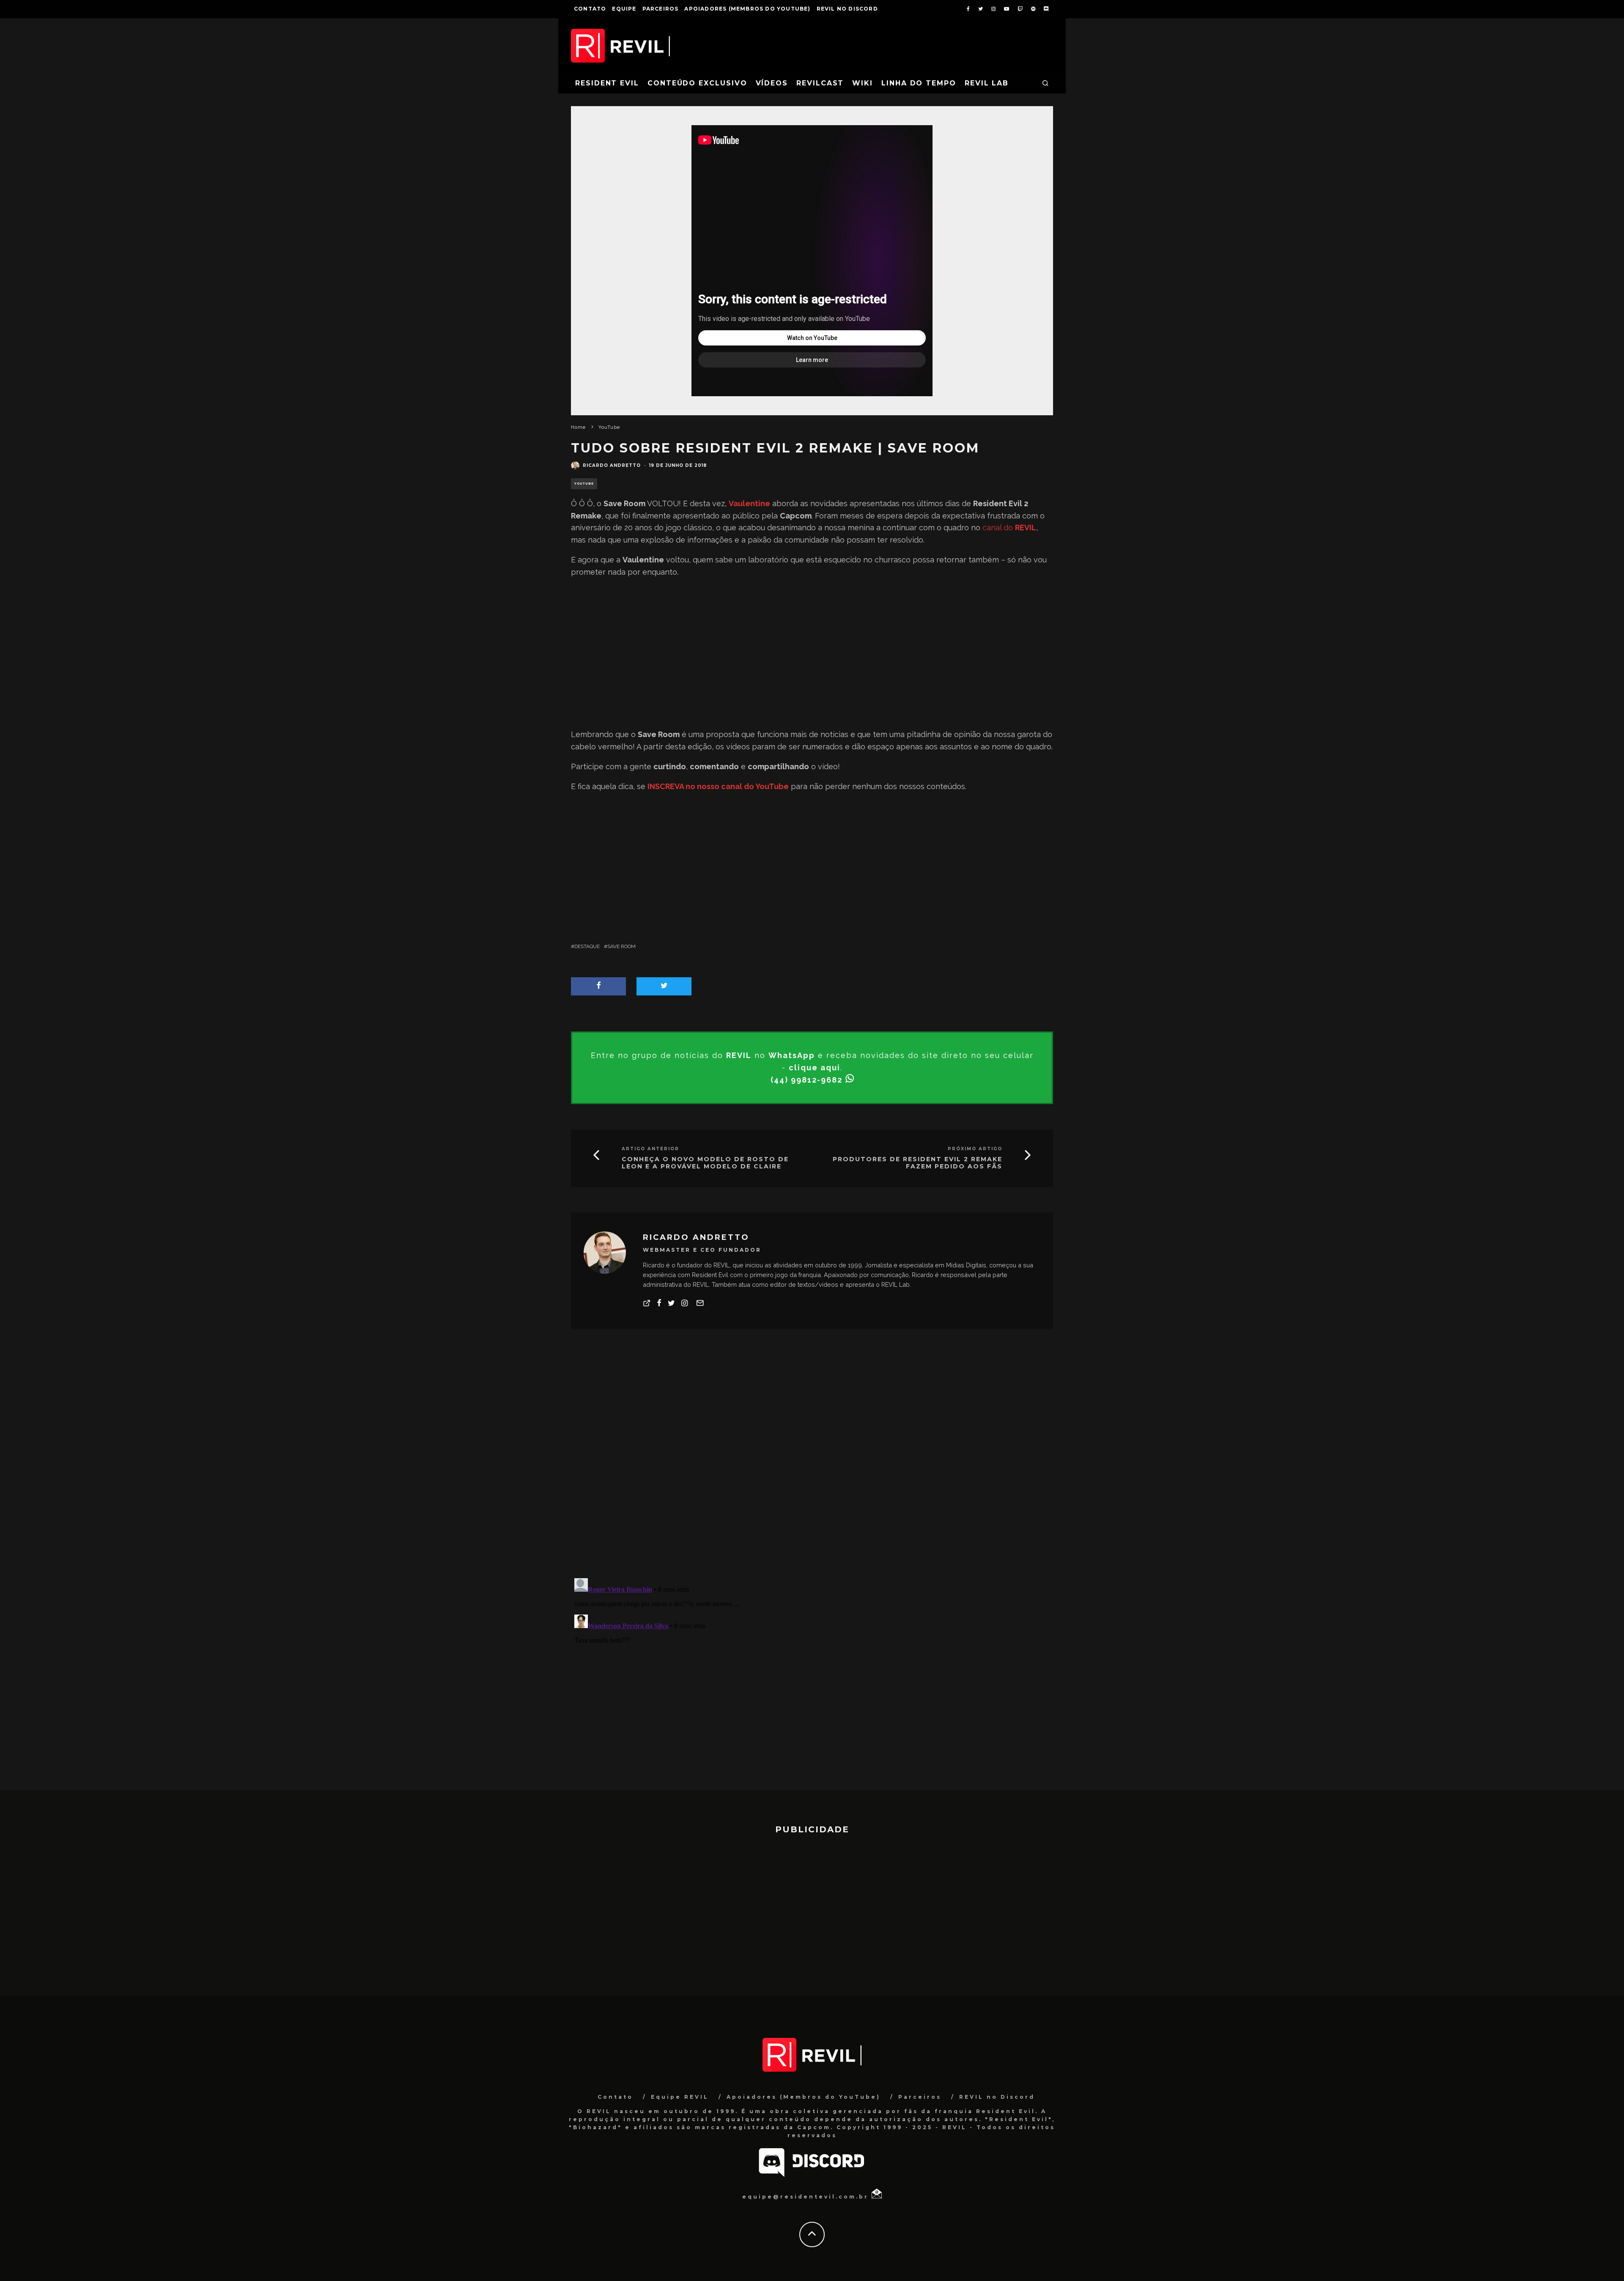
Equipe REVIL (680, 2097)
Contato (590, 9)
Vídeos (772, 83)
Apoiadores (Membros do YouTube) (747, 9)
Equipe (624, 9)
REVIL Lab (987, 83)
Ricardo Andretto (612, 465)
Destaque (587, 946)
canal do (1009, 528)
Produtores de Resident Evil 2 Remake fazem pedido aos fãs (918, 1163)
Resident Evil (607, 83)
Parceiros (661, 9)
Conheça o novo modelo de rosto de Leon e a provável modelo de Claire (705, 1163)
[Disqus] (812, 1460)
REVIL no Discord (847, 9)
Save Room (621, 946)
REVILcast (820, 83)
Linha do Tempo (919, 83)
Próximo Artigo (975, 1149)
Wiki (863, 83)
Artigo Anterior (650, 1149)
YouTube (584, 484)
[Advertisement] (812, 654)
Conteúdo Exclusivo (697, 83)
